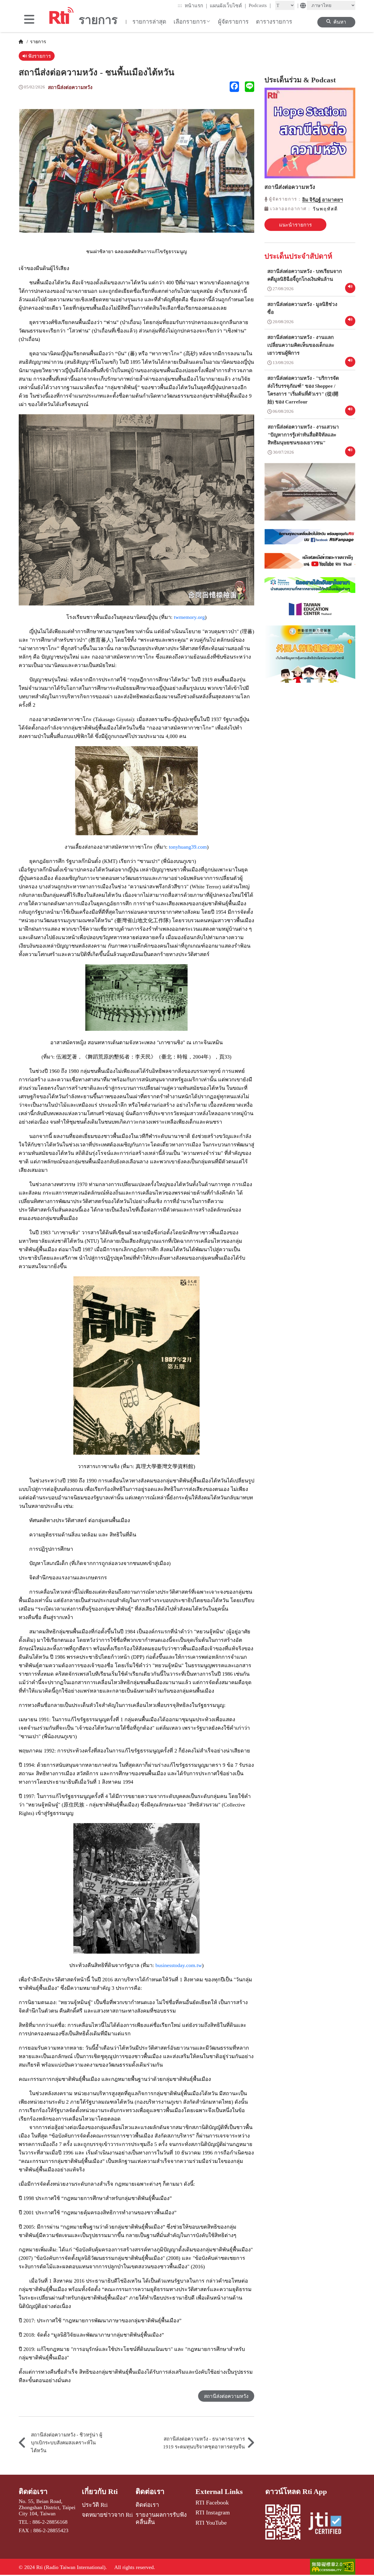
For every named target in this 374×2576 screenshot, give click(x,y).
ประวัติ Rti (95, 2505)
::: (180, 5)
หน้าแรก (196, 6)
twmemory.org (189, 617)
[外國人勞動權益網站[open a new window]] (310, 658)
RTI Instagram (213, 2512)
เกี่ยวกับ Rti (100, 2491)
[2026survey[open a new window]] (310, 496)
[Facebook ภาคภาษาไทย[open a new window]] (310, 541)
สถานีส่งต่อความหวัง (70, 87)
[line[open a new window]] (250, 87)
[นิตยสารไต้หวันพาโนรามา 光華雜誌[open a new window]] (310, 589)
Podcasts (260, 5)
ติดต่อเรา (33, 2491)
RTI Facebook (212, 2502)
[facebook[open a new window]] (234, 87)
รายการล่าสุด (149, 22)
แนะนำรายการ (295, 225)
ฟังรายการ (39, 56)
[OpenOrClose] (29, 20)
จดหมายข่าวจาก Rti (107, 2515)
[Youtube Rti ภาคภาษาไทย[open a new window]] (310, 565)
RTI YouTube (211, 2523)
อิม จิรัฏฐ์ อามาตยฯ (323, 200)
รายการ (38, 42)
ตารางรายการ (274, 22)
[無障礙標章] (333, 2567)
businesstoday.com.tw (179, 1965)
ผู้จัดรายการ (233, 22)
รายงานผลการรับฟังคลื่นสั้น (161, 2518)
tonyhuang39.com (188, 847)
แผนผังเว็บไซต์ (228, 6)
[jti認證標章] (328, 2524)
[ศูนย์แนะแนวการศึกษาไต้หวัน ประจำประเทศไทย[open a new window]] (310, 613)
